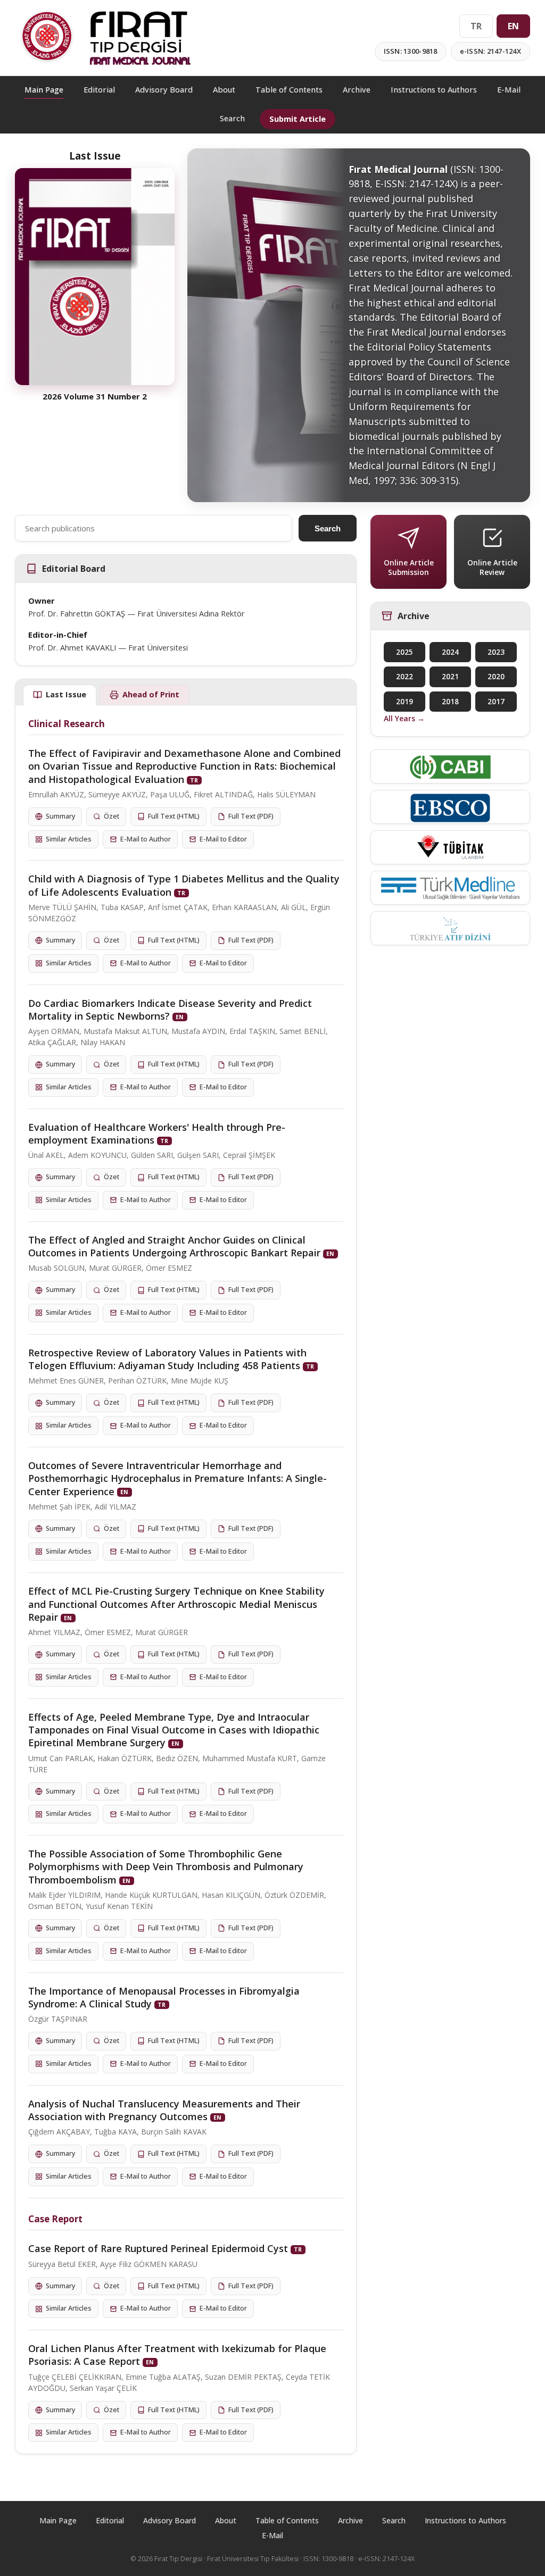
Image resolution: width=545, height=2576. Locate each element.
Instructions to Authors (434, 90)
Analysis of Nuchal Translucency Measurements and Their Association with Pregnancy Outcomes (164, 2110)
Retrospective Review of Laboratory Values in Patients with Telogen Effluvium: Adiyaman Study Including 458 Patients (167, 1359)
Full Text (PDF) (251, 816)
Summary (60, 816)
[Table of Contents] (95, 277)
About (224, 90)
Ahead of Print (151, 694)
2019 (404, 702)
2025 (404, 652)
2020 (496, 677)
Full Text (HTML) (174, 816)
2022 (404, 677)
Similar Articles (69, 839)
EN (513, 26)
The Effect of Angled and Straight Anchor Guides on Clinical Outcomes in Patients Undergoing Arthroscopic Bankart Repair (174, 1246)
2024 (450, 652)
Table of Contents (289, 90)
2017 (496, 702)
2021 (450, 677)
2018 (450, 702)
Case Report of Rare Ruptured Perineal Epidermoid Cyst (158, 2248)
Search (232, 118)
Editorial (99, 90)
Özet (112, 816)
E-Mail (509, 90)
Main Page (44, 90)
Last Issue (66, 694)
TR (476, 26)
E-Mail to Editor (223, 839)
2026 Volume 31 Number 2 (95, 396)
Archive (357, 90)
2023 (496, 652)
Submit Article (298, 119)
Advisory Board (164, 90)
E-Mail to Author (146, 839)
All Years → (404, 718)
